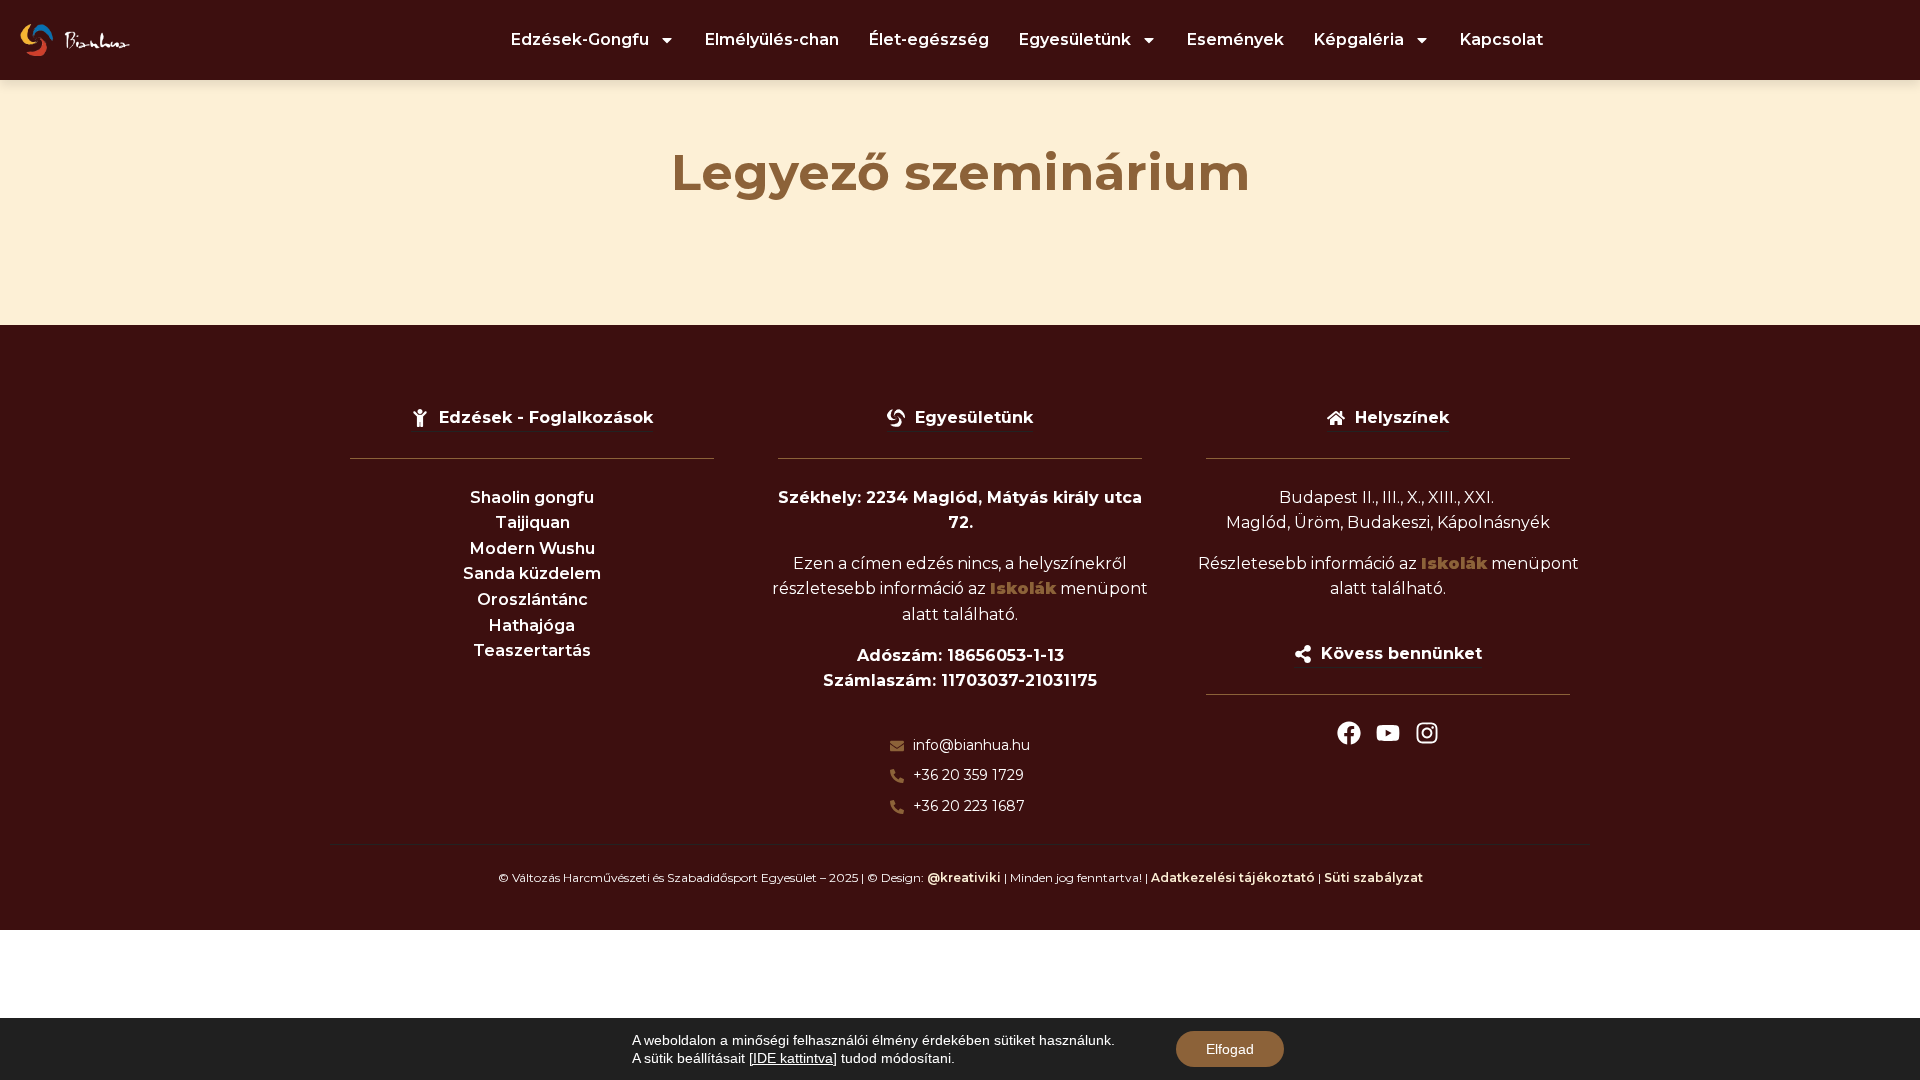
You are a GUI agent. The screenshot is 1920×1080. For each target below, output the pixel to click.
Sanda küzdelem (532, 573)
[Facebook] (1349, 733)
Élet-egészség (929, 39)
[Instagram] (1427, 733)
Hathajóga (532, 625)
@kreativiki (964, 877)
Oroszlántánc (532, 599)
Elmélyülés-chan (772, 39)
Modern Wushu (532, 548)
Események (1235, 39)
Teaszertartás (532, 650)
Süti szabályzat (1373, 877)
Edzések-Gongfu (580, 39)
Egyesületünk (1075, 39)
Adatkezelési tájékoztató (1233, 877)
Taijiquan (532, 522)
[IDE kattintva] (793, 1058)
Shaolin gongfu (532, 497)
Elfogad (1230, 1049)
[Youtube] (1388, 733)
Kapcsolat (1501, 39)
